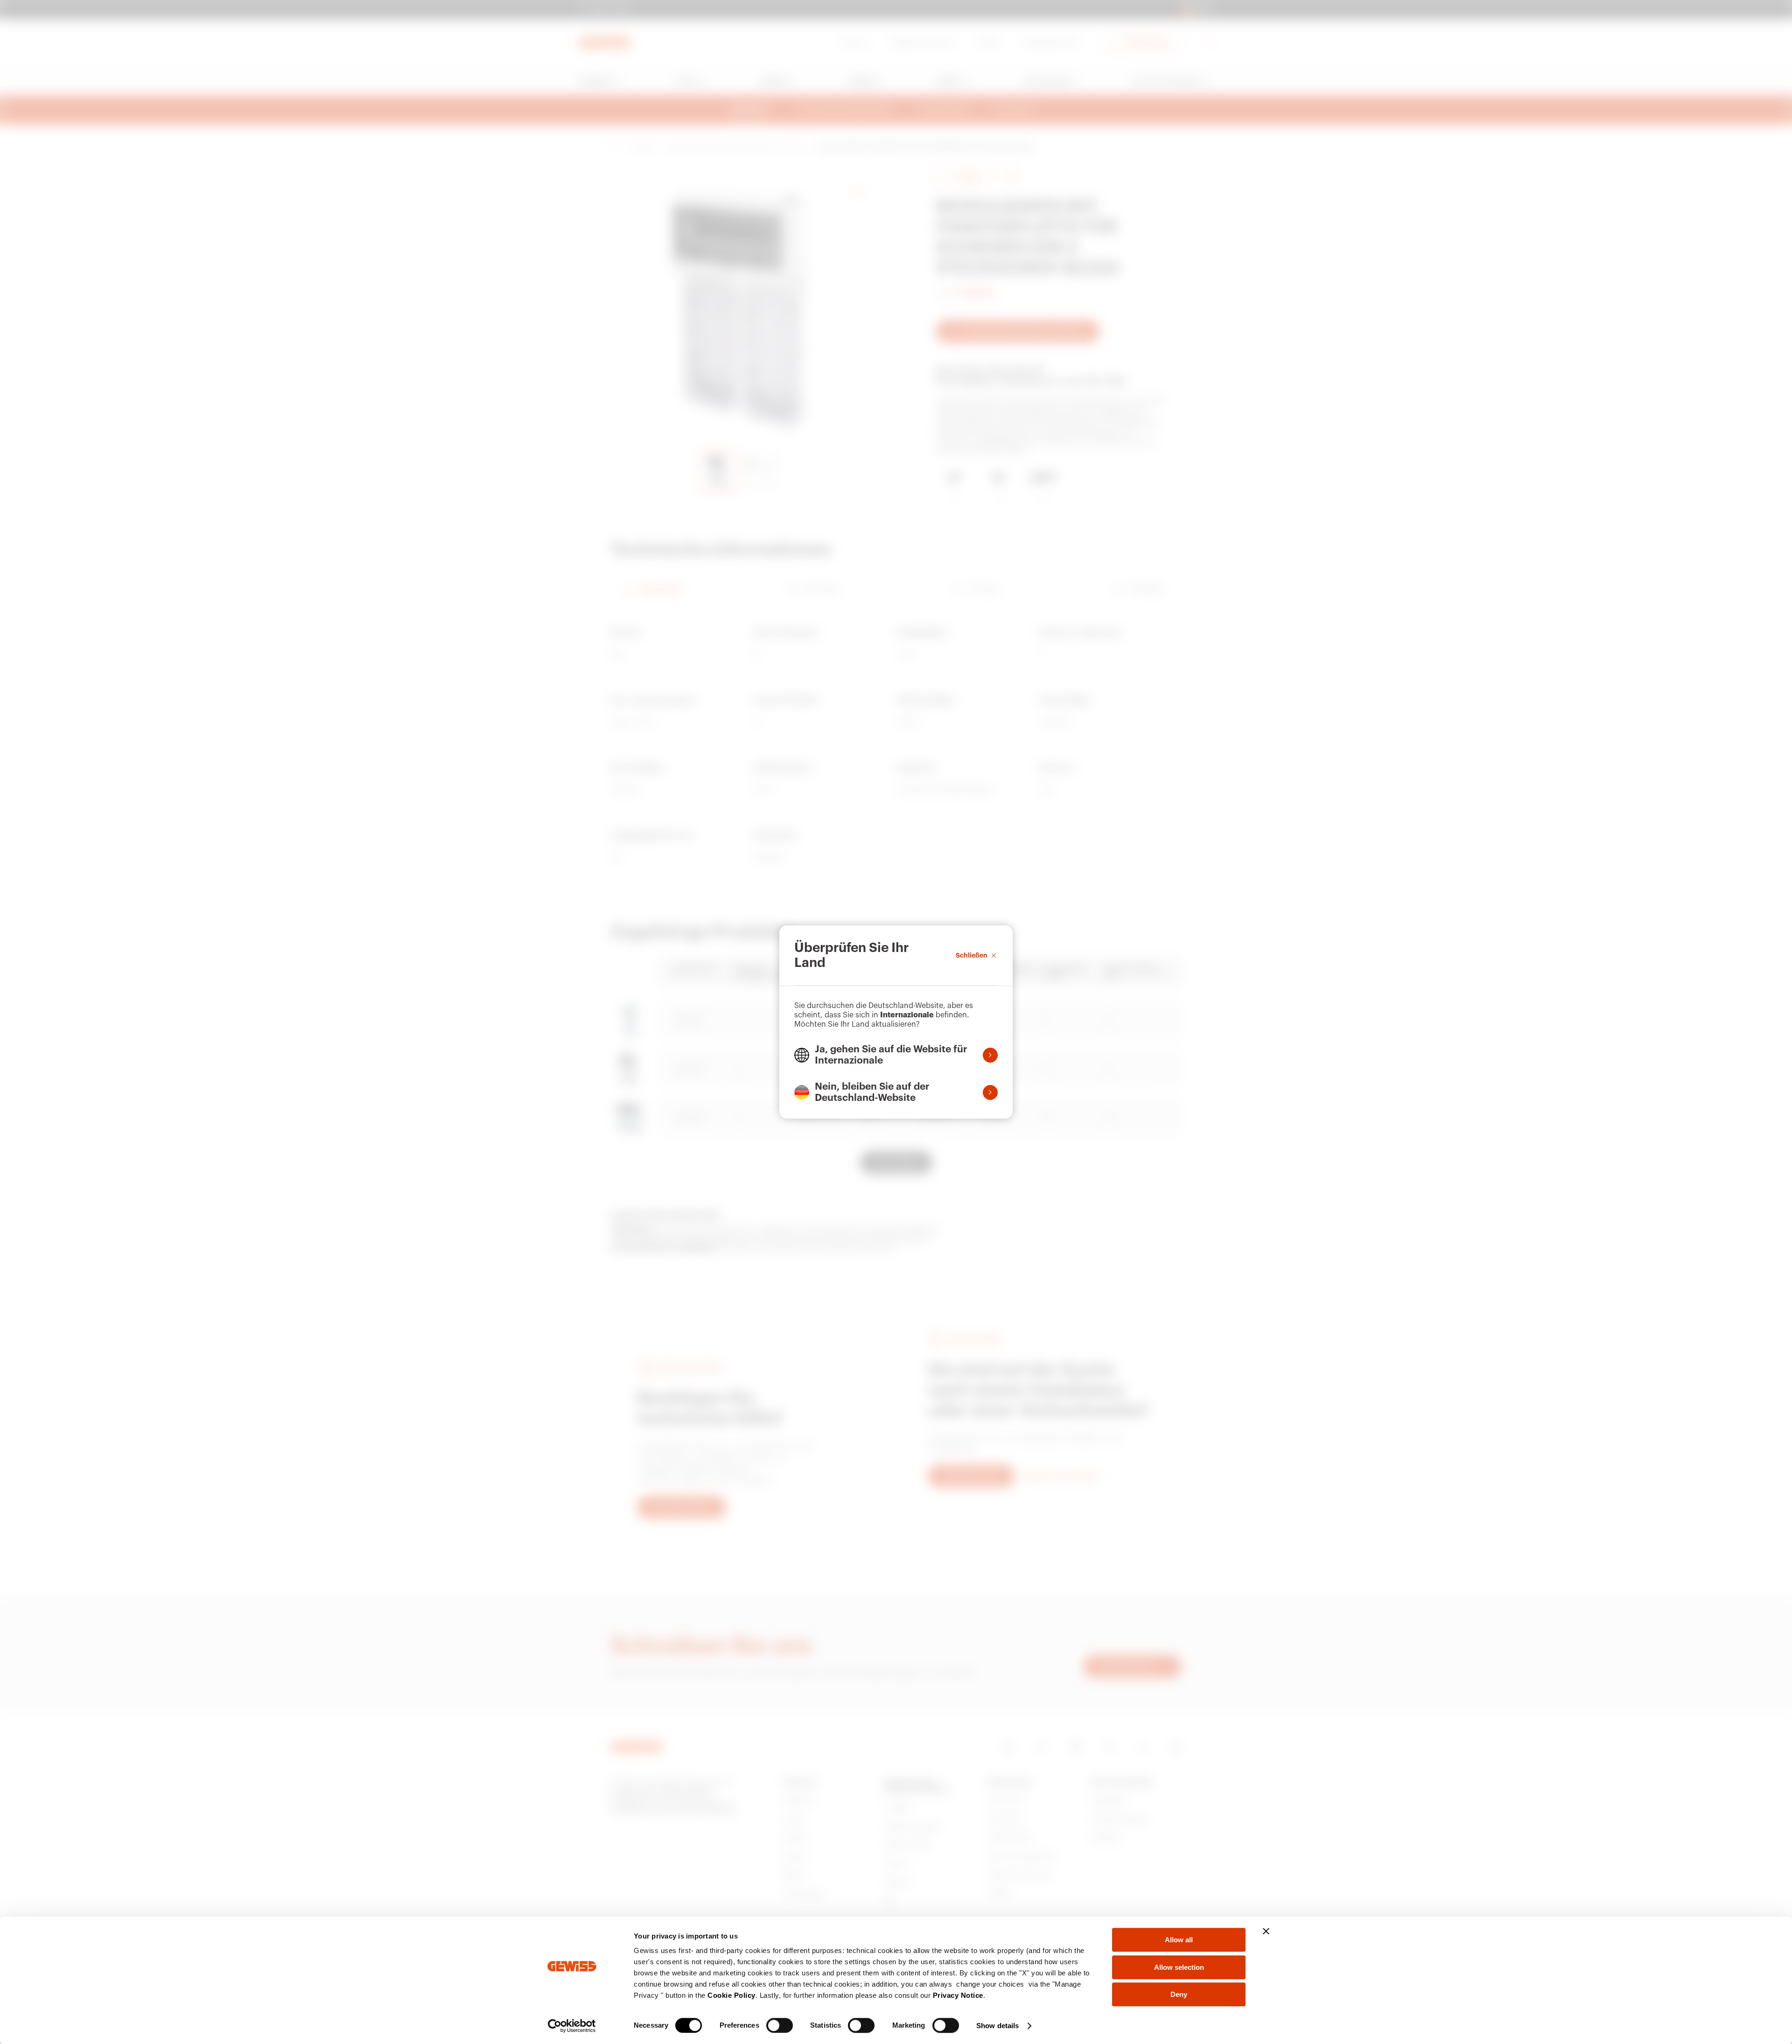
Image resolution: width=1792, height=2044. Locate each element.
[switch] (780, 2025)
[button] (896, 1055)
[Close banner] (1266, 1931)
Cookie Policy (731, 1995)
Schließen (972, 955)
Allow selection (1179, 1967)
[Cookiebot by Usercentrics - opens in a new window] (572, 2026)
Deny (1179, 1994)
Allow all (1179, 1940)
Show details (997, 2026)
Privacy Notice (958, 1995)
